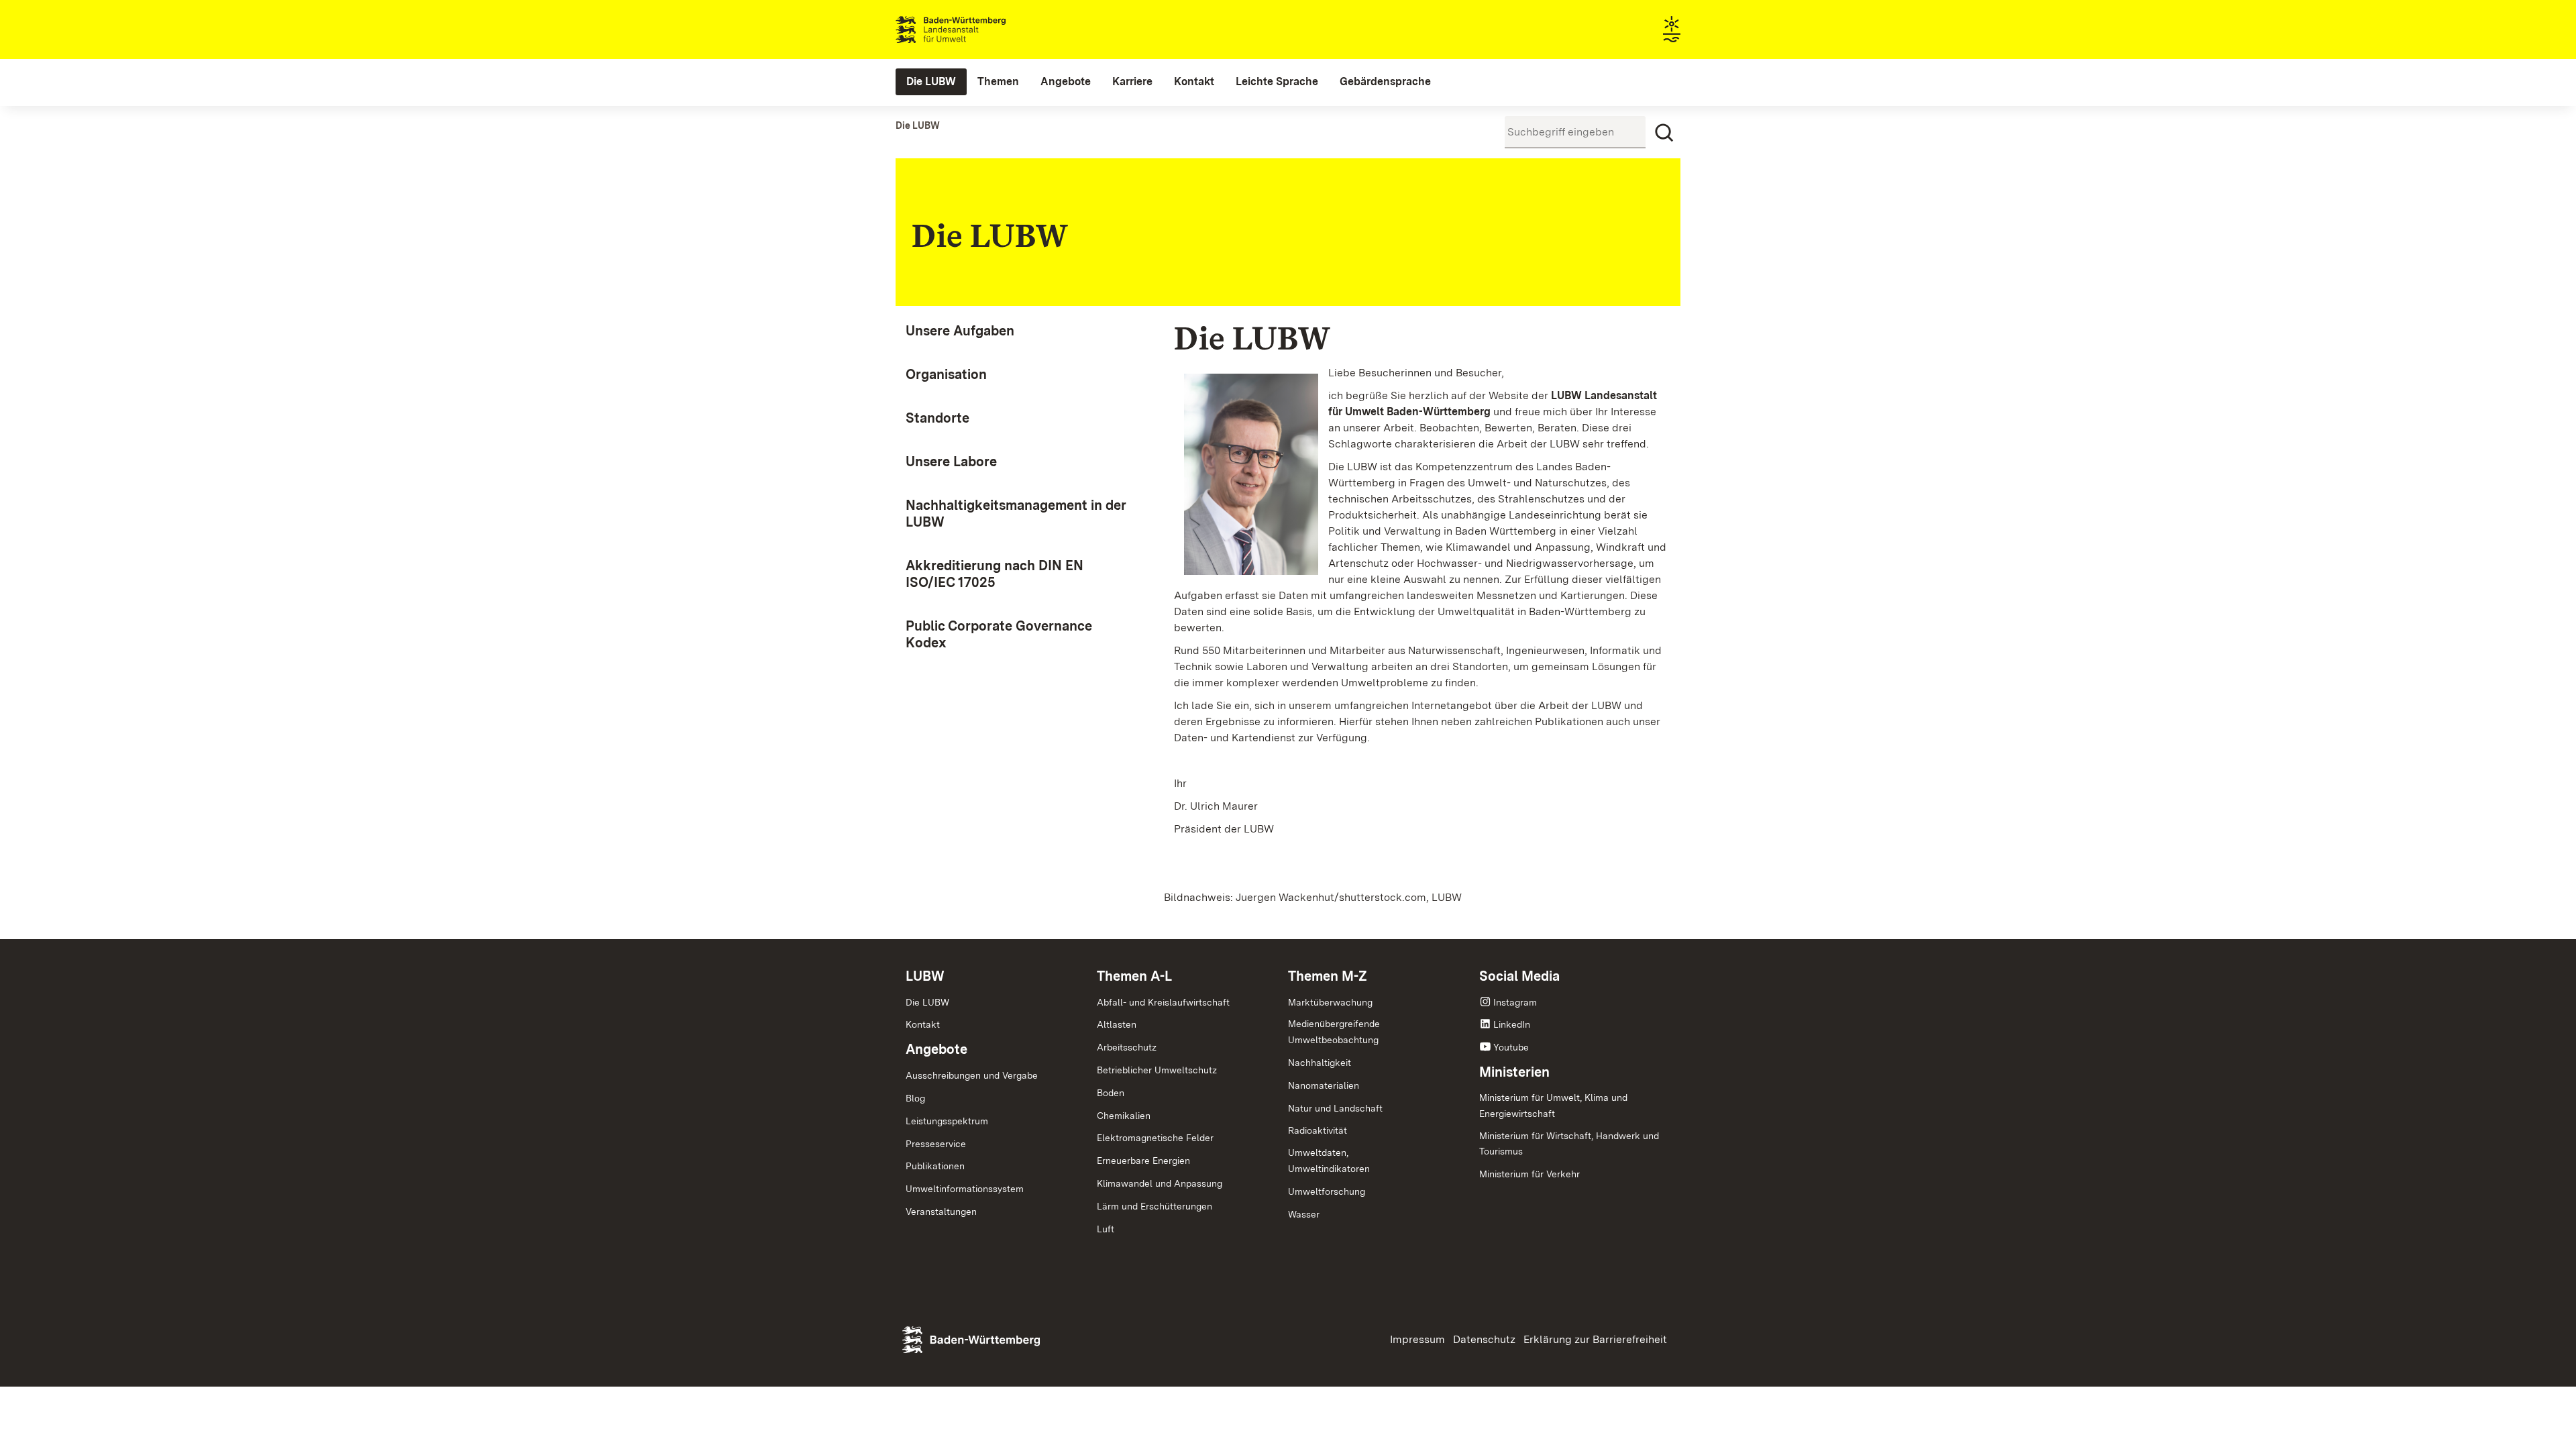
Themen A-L (1134, 976)
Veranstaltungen (941, 1212)
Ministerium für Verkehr (1529, 1174)
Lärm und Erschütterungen (1155, 1206)
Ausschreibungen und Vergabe (972, 1075)
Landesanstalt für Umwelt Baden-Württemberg (974, 30)
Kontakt (923, 1024)
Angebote (936, 1049)
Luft (1106, 1229)
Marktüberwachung (1330, 1002)
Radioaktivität (1318, 1130)
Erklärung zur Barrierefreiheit (1595, 1339)
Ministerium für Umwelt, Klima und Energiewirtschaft (1553, 1106)
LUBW (925, 976)
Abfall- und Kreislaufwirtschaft (1163, 1002)
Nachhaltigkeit (1320, 1063)
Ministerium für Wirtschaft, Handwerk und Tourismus (1569, 1144)
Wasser (1304, 1214)
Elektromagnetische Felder (1155, 1138)
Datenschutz (1484, 1339)
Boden (1111, 1093)
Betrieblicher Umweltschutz (1157, 1070)
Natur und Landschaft (1335, 1108)
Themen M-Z (1328, 976)
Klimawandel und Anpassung (1160, 1183)
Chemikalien (1124, 1116)
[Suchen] (1664, 133)
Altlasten (1117, 1024)
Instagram (1515, 1002)
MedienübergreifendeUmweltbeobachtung (1334, 1032)
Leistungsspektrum (947, 1121)
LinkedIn (1512, 1024)
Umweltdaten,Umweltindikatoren (1329, 1161)
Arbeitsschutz (1127, 1047)
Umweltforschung (1327, 1191)
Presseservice (936, 1144)
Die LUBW (927, 1002)
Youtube (1511, 1047)
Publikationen (935, 1166)
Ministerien (1514, 1072)
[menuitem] (931, 82)
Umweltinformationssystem (965, 1189)
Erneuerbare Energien (1143, 1161)
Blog (915, 1098)
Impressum (1417, 1339)
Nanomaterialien (1324, 1085)
